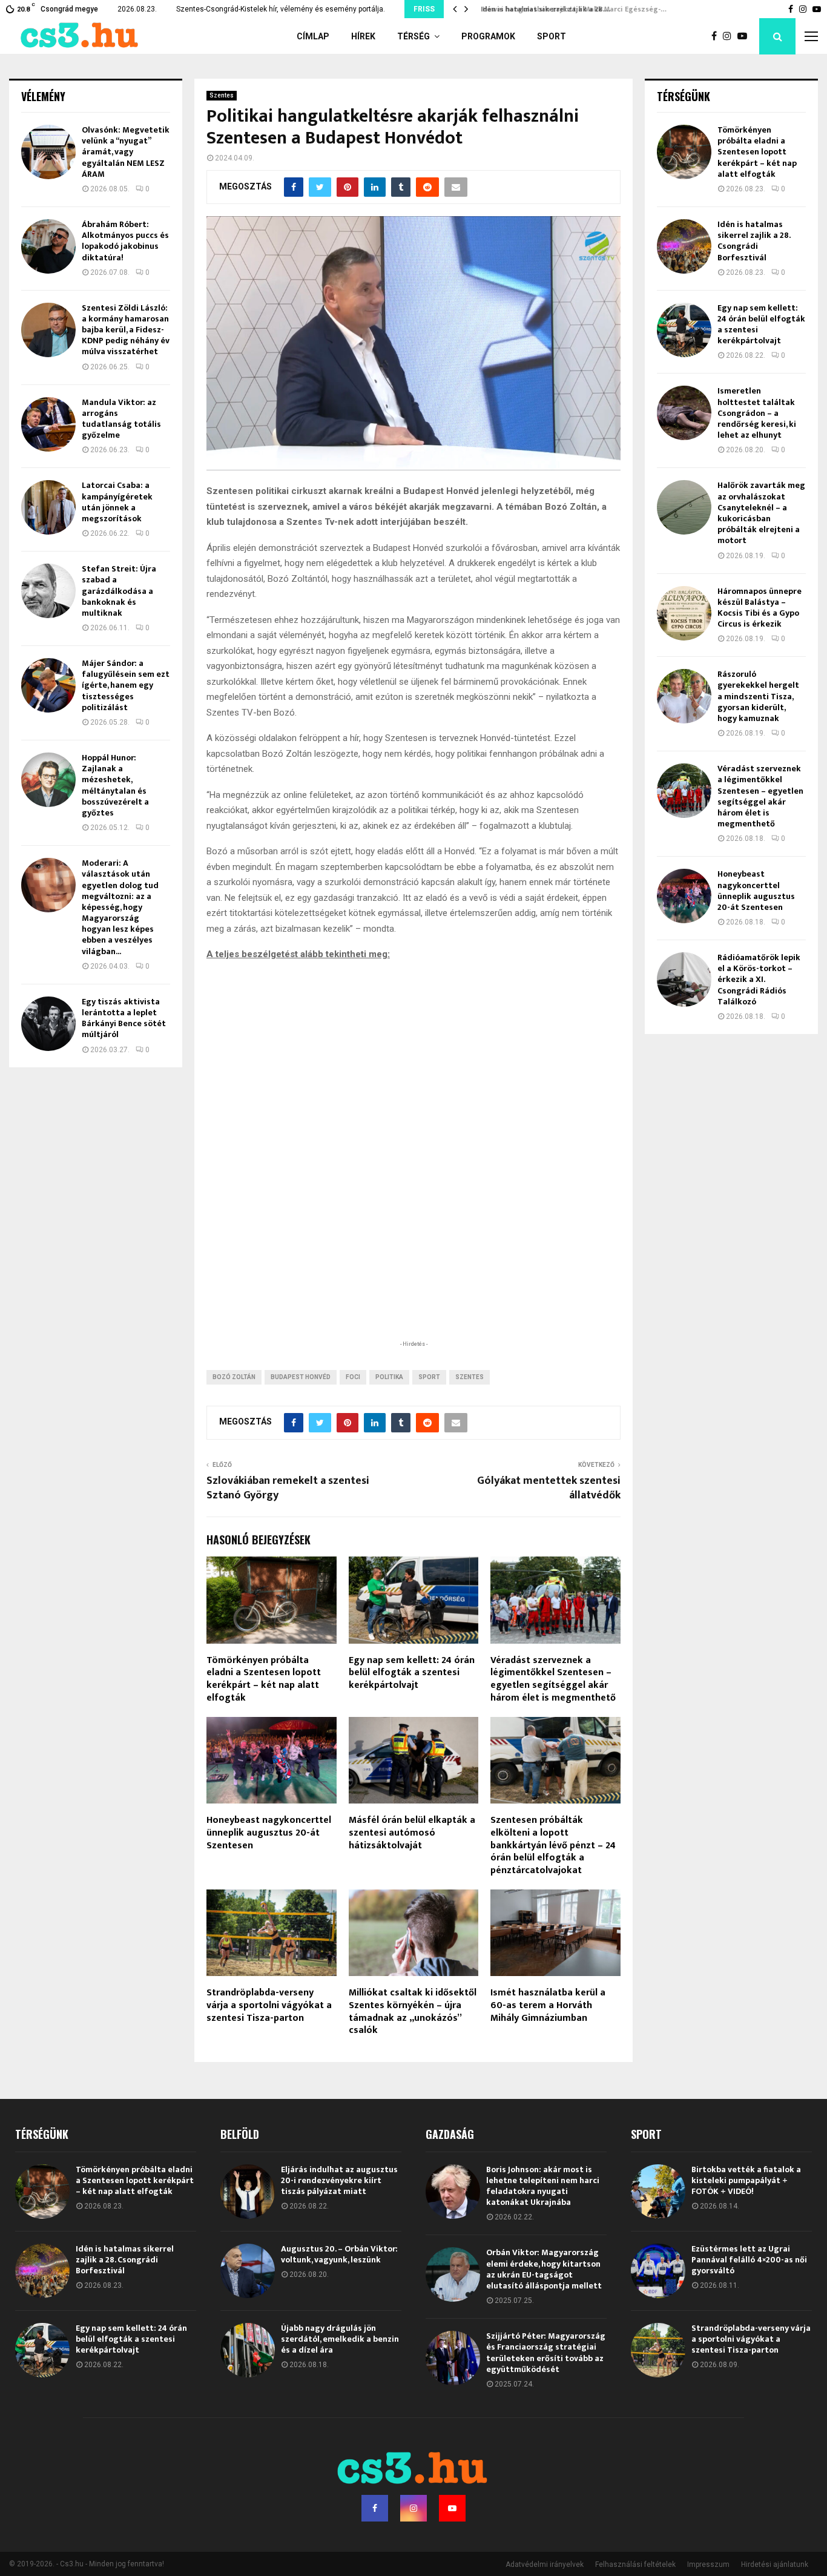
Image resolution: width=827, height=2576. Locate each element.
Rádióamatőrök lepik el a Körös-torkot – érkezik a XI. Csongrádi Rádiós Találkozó (759, 980)
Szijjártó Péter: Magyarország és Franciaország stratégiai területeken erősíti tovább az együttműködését (546, 2353)
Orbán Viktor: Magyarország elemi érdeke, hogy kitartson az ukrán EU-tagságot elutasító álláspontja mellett (544, 2269)
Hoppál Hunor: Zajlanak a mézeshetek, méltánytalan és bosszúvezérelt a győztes (115, 785)
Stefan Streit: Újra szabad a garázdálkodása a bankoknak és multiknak (119, 591)
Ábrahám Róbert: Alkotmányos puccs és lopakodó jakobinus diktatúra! (125, 241)
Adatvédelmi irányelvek (545, 2564)
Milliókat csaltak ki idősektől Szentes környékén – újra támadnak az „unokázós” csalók (413, 2011)
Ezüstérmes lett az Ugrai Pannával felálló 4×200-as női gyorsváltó (749, 2260)
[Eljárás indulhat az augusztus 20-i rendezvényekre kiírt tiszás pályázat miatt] (248, 2192)
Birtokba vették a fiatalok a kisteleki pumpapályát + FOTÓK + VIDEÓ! (746, 2180)
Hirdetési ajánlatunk (775, 2564)
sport (429, 1377)
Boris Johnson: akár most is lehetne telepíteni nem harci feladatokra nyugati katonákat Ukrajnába (543, 2186)
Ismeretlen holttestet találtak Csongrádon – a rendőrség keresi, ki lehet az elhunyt (757, 413)
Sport (552, 36)
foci (353, 1377)
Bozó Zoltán (234, 1377)
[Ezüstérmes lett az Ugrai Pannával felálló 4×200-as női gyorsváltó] (658, 2271)
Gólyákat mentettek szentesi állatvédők (549, 1488)
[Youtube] (745, 36)
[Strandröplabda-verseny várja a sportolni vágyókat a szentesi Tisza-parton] (658, 2350)
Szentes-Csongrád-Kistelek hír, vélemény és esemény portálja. (281, 9)
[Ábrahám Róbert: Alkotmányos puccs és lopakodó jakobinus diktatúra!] (48, 246)
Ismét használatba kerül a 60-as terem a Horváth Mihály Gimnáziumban (548, 2005)
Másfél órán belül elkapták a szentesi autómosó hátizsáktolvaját (412, 1833)
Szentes (222, 95)
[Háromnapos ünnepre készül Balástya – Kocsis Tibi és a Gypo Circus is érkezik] (684, 613)
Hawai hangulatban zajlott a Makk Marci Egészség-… (569, 9)
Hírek (363, 36)
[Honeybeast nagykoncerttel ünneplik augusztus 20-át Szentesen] (684, 896)
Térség (413, 36)
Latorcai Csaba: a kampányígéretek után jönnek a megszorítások (117, 502)
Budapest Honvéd (301, 1377)
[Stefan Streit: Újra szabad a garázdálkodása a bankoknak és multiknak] (48, 591)
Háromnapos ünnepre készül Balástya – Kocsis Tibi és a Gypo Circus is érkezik (759, 608)
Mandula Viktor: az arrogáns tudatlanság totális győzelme (121, 419)
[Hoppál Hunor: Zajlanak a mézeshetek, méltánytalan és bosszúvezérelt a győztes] (48, 780)
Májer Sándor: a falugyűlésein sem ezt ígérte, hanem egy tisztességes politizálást (126, 685)
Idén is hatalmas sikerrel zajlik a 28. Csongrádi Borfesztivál (754, 241)
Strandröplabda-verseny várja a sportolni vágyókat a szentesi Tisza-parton (269, 2005)
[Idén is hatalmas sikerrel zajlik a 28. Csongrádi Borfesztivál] (684, 246)
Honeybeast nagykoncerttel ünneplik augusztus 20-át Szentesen (269, 1833)
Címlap (313, 36)
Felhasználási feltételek (635, 2564)
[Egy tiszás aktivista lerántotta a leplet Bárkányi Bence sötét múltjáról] (48, 1024)
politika (389, 1377)
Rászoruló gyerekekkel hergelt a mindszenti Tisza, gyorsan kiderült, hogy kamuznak (758, 696)
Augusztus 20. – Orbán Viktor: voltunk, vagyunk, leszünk (339, 2254)
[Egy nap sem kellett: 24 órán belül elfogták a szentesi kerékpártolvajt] (684, 330)
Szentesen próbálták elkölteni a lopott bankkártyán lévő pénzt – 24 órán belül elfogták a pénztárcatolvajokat (553, 1845)
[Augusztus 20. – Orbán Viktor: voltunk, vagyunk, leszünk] (248, 2271)
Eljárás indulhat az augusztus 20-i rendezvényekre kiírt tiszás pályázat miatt (339, 2180)
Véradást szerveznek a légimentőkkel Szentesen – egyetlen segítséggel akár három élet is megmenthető (553, 1679)
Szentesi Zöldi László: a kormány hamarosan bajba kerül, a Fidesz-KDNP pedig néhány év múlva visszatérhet (126, 330)
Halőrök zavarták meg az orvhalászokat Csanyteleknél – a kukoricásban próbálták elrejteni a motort (761, 513)
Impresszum (708, 2564)
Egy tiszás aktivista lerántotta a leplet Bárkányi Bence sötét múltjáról (124, 1018)
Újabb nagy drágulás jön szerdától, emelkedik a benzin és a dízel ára (340, 2339)
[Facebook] (717, 36)
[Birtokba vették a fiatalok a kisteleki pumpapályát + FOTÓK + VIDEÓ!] (658, 2192)
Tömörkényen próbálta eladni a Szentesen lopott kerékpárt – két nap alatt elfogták (264, 1679)
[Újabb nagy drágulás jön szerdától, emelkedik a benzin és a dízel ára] (248, 2350)
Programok (488, 36)
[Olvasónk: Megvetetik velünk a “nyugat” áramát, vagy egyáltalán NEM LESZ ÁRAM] (48, 152)
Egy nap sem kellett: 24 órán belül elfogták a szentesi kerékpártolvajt (412, 1673)
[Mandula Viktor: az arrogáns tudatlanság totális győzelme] (48, 424)
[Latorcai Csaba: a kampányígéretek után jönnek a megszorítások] (48, 507)
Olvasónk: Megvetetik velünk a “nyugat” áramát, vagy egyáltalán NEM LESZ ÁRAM (126, 152)
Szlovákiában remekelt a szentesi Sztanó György (288, 1488)
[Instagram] (730, 36)
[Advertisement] (413, 1259)
